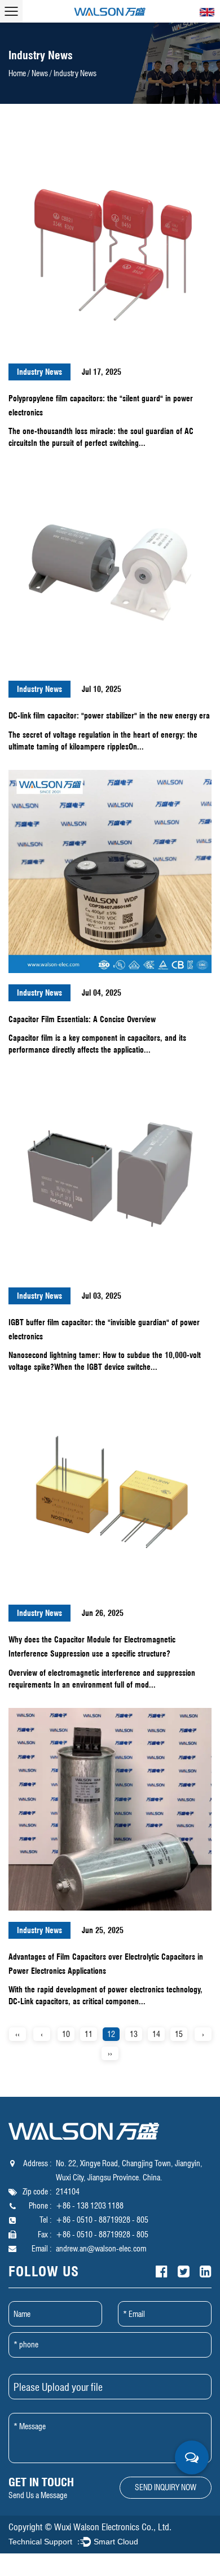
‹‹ (17, 2034)
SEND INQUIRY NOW (166, 2487)
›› (110, 2053)
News (40, 73)
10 (66, 2034)
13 (134, 2034)
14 (156, 2034)
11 (89, 2034)
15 (179, 2034)
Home (17, 73)
